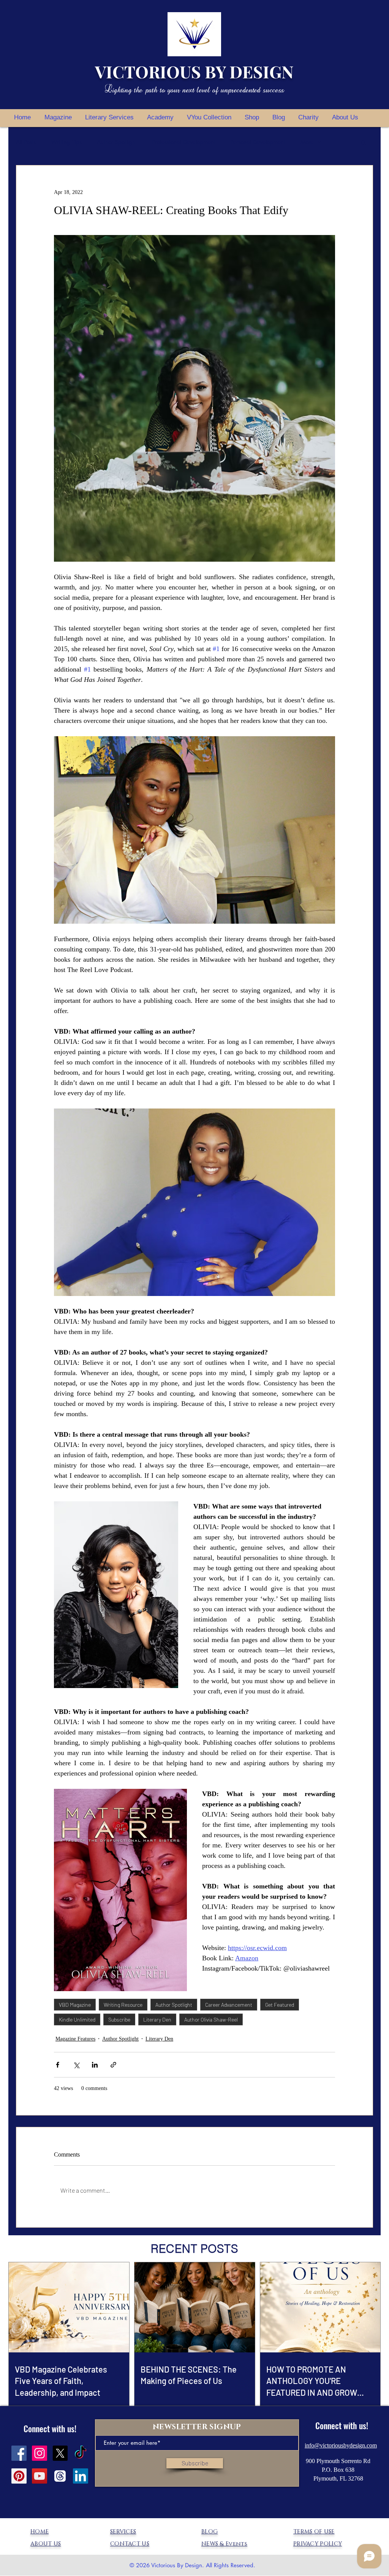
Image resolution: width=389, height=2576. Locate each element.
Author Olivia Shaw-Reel (211, 2019)
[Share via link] (113, 2065)
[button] (363, 142)
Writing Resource (123, 2005)
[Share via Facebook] (58, 2065)
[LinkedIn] (81, 2476)
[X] (60, 2453)
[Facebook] (19, 2453)
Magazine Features (75, 2039)
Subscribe (119, 2019)
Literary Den (157, 2019)
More (307, 142)
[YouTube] (40, 2476)
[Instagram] (40, 2453)
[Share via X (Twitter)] (76, 2065)
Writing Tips (66, 142)
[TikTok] (81, 2453)
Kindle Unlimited (77, 2019)
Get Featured (280, 2005)
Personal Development (258, 142)
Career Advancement (229, 2005)
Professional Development (184, 142)
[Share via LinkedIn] (95, 2065)
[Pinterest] (19, 2476)
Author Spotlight (117, 142)
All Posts (26, 142)
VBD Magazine (75, 2005)
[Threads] (60, 2476)
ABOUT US (46, 2544)
